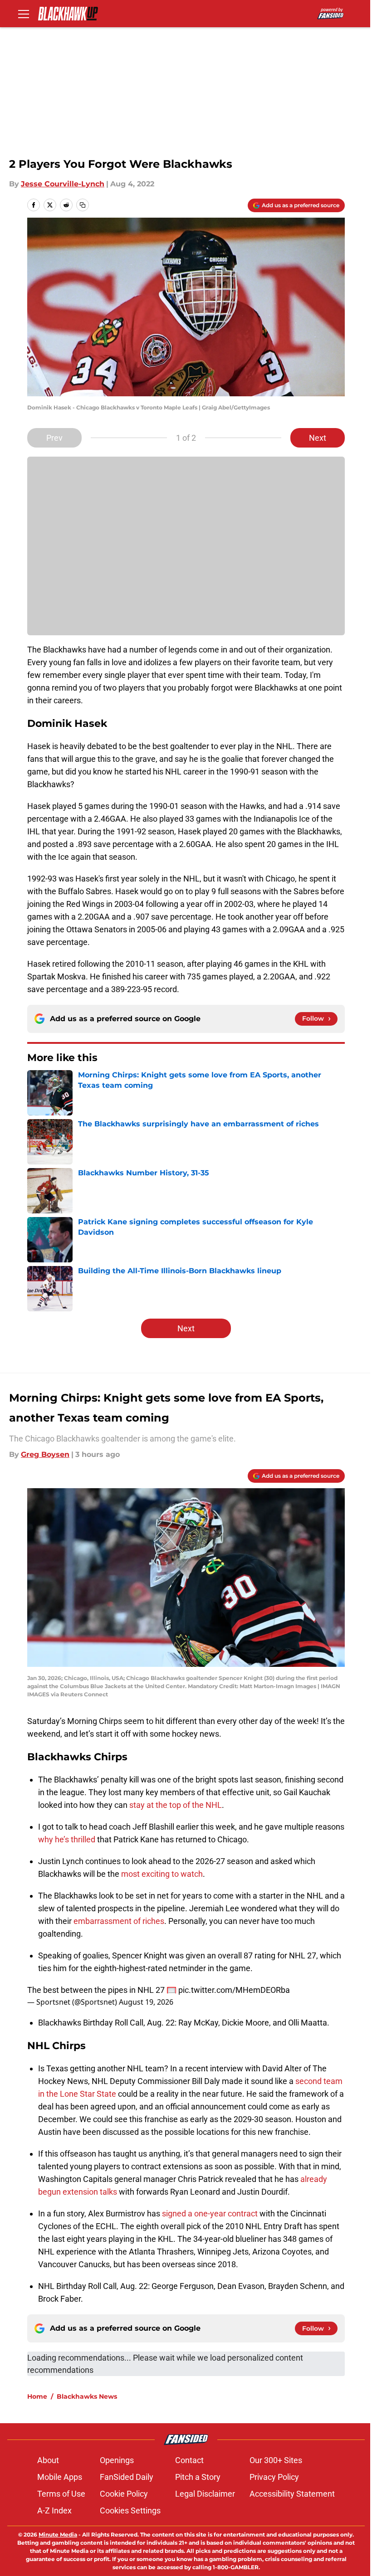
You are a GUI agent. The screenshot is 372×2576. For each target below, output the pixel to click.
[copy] (83, 205)
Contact (189, 2460)
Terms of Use (61, 2494)
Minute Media (58, 2535)
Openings (117, 2460)
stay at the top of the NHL (176, 1805)
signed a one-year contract (210, 2213)
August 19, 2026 (146, 2002)
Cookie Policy (124, 2494)
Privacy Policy (274, 2477)
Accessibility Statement (292, 2494)
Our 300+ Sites (276, 2460)
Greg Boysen (45, 1454)
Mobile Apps (60, 2477)
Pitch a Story (198, 2477)
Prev (54, 438)
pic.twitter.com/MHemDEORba (234, 1990)
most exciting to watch (162, 1874)
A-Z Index (54, 2510)
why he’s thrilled (67, 1839)
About (48, 2460)
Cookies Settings (130, 2510)
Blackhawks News (87, 2396)
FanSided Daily (127, 2477)
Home (37, 2396)
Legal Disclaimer (205, 2494)
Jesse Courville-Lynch (63, 184)
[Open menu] (24, 14)
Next (318, 438)
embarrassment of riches (119, 1921)
